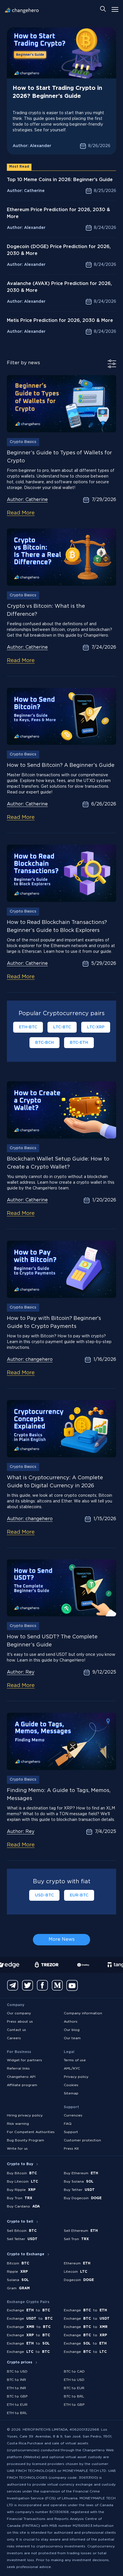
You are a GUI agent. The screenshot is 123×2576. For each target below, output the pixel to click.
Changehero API (21, 2077)
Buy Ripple (21, 2190)
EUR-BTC (79, 1895)
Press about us (20, 2022)
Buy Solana (79, 2182)
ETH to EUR (17, 2405)
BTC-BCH (44, 1043)
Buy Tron (20, 2198)
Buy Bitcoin (22, 2173)
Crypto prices (20, 2362)
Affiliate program (22, 2085)
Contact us (16, 2030)
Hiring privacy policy (25, 2115)
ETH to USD (74, 2380)
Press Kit (71, 2149)
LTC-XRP (96, 1027)
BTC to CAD (74, 2372)
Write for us (17, 2149)
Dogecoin (79, 2280)
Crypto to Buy (20, 2164)
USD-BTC (44, 1895)
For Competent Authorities (31, 2132)
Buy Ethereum (81, 2173)
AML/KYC (72, 2069)
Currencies (73, 2115)
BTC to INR (16, 2380)
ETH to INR (16, 2388)
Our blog (72, 2030)
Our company (19, 2013)
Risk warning (18, 2124)
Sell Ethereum (81, 2231)
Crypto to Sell (20, 2222)
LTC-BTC (62, 1027)
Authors (71, 2022)
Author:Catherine (27, 500)
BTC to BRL (74, 2396)
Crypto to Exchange (26, 2254)
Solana (18, 2280)
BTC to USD (17, 2372)
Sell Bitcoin (22, 2231)
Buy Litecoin (22, 2182)
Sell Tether (22, 2239)
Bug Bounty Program (25, 2140)
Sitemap (71, 2093)
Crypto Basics (23, 442)
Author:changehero (30, 1360)
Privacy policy (76, 2077)
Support (71, 2132)
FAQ (68, 2124)
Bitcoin (18, 2263)
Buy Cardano (23, 2206)
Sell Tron (76, 2239)
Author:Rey (21, 1672)
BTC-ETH (79, 1043)
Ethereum (77, 2263)
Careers (14, 2038)
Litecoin (76, 2272)
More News (62, 1940)
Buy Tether (79, 2190)
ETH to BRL (17, 2413)
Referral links (18, 2069)
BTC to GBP (17, 2396)
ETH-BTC (28, 1027)
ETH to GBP (74, 2405)
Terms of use (75, 2060)
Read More (21, 513)
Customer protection (82, 2140)
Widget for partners (24, 2060)
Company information (83, 2013)
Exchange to (28, 2310)
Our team (72, 2038)
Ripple (17, 2272)
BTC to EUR (74, 2388)
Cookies (71, 2085)
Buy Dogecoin (83, 2198)
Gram (18, 2288)
